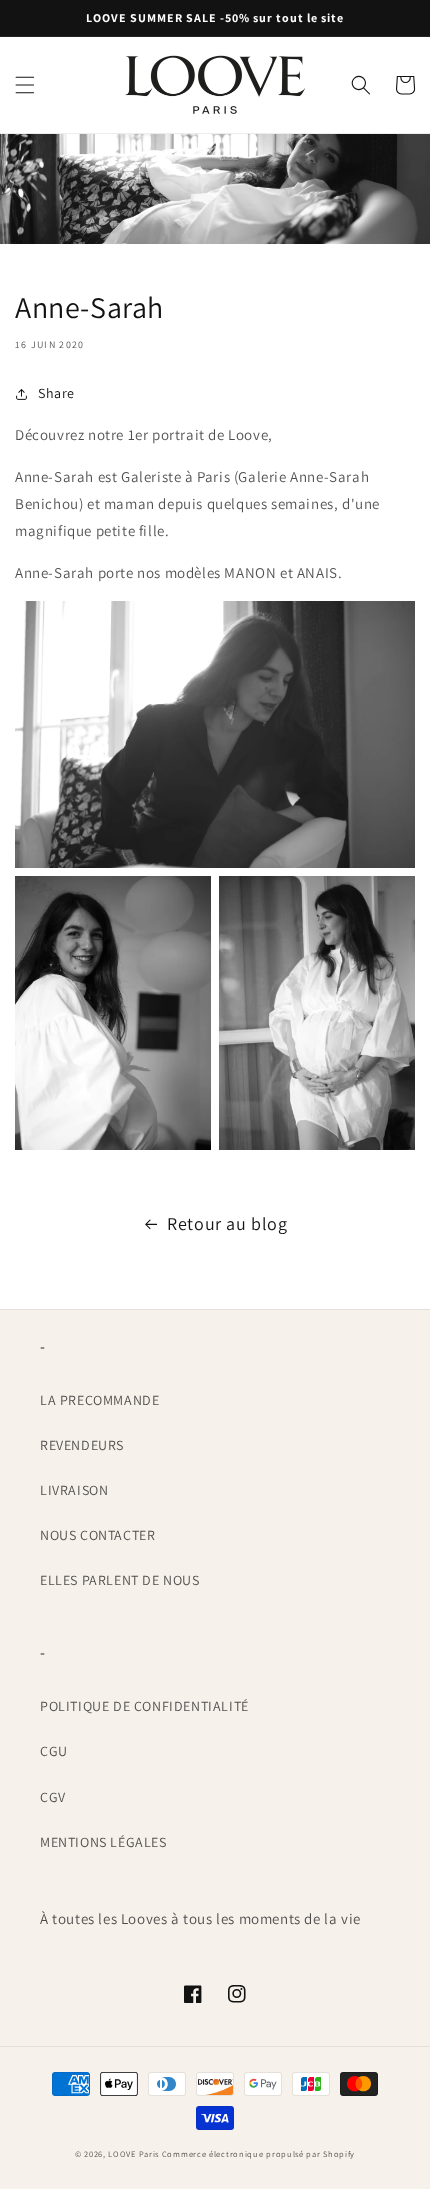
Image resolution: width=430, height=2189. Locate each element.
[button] (25, 85)
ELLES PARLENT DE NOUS (120, 1580)
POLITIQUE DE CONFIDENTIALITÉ (144, 1706)
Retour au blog (227, 1223)
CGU (54, 1751)
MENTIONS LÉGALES (103, 1842)
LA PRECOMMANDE (99, 1400)
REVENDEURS (82, 1445)
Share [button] (56, 393)
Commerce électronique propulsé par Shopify (258, 2153)
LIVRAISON (74, 1490)
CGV (53, 1797)
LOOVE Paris (134, 2153)
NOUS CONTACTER (97, 1535)
